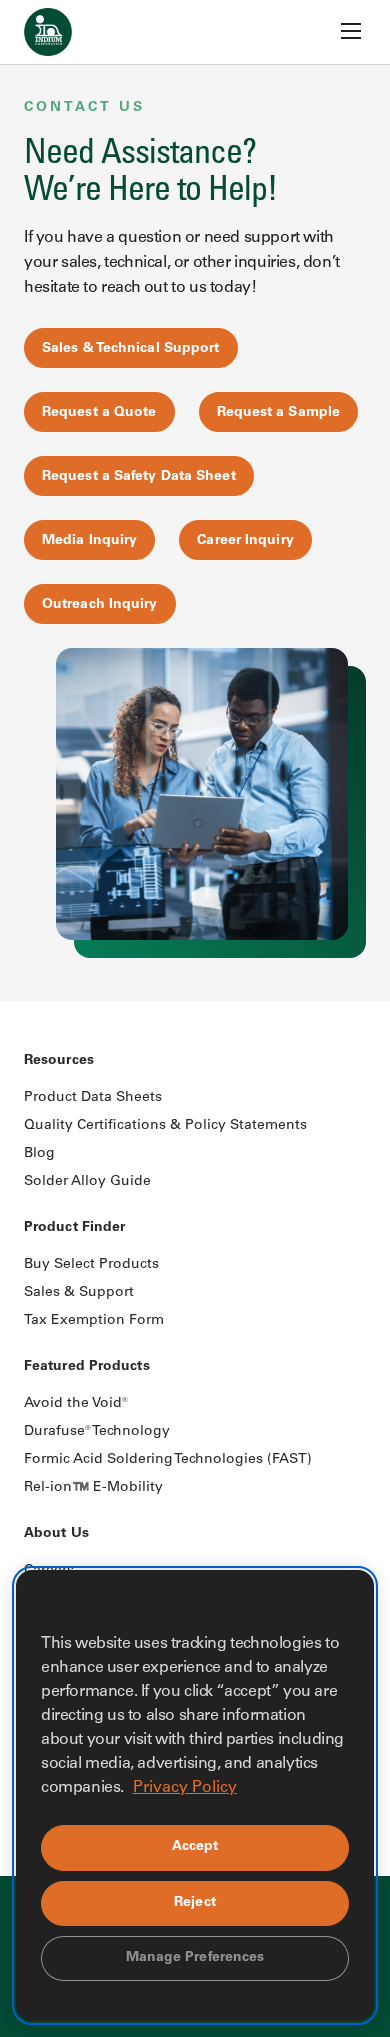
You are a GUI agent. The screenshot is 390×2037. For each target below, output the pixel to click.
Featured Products (87, 1367)
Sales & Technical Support (131, 349)
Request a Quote (99, 413)
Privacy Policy (185, 1788)
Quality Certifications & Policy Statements (165, 1126)
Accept (195, 1847)
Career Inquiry (245, 541)
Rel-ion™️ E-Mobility (93, 1488)
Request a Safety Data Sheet (139, 477)
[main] (195, 500)
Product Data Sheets (93, 1098)
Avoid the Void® (76, 1404)
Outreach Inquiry (100, 605)
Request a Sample (279, 413)
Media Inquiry (89, 541)
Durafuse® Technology (97, 1432)
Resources (59, 1061)
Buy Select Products (91, 1265)
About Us (56, 1534)
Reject (195, 1903)
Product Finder (74, 1228)
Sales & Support (79, 1293)
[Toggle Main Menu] (351, 31)
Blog (39, 1154)
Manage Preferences (195, 1958)
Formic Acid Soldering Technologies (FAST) (168, 1460)
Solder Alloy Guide (87, 1182)
